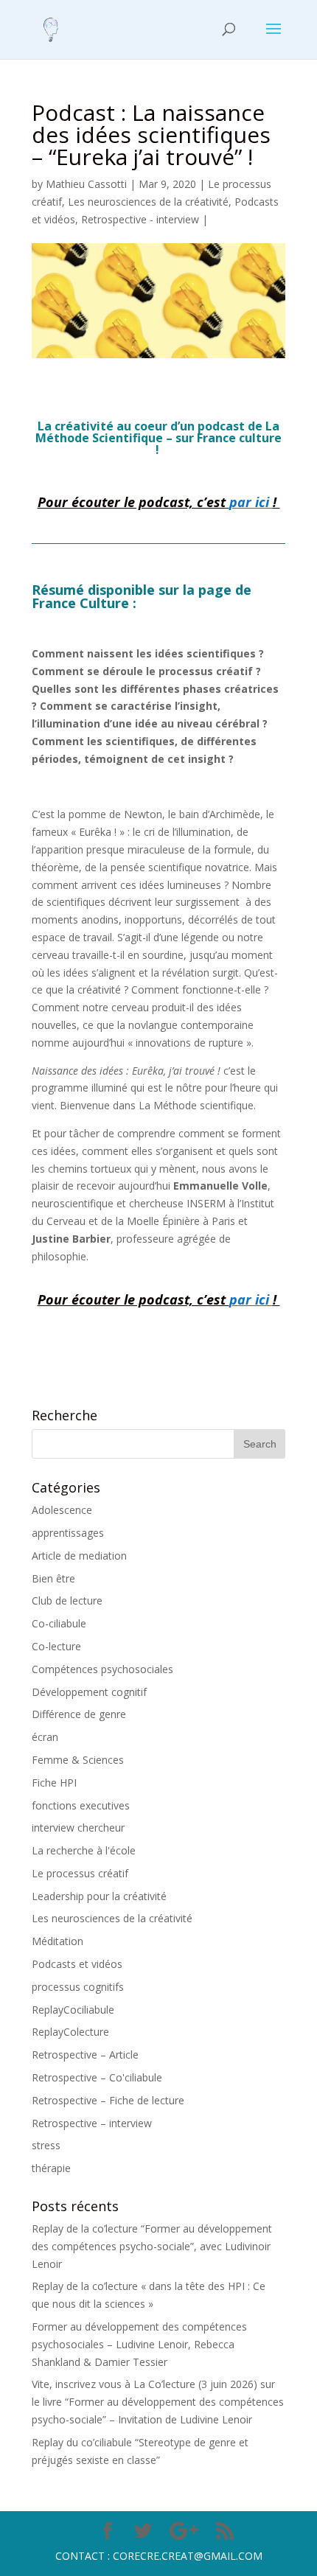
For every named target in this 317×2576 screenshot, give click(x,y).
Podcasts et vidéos (77, 1964)
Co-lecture (56, 1646)
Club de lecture (67, 1601)
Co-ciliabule (59, 1623)
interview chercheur (78, 1828)
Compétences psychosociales (102, 1669)
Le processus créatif (80, 1873)
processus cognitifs (78, 1987)
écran (45, 1737)
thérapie (51, 2168)
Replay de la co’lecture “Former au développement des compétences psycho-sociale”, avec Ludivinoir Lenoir (152, 2246)
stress (46, 2145)
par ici (249, 502)
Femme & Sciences (78, 1760)
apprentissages (68, 1533)
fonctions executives (81, 1805)
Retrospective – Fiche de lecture (108, 2100)
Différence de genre (79, 1714)
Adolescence (62, 1510)
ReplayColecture (70, 2032)
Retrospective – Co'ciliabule (97, 2077)
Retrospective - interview (140, 219)
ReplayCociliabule (73, 2010)
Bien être (53, 1578)
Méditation (58, 1941)
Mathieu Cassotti (86, 184)
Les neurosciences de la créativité (148, 202)
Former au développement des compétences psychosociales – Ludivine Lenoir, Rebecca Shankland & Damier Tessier (139, 2344)
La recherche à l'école (84, 1850)
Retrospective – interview (92, 2123)
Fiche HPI (54, 1783)
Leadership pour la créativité (99, 1896)
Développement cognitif (89, 1692)
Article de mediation (79, 1556)
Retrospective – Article (85, 2055)
